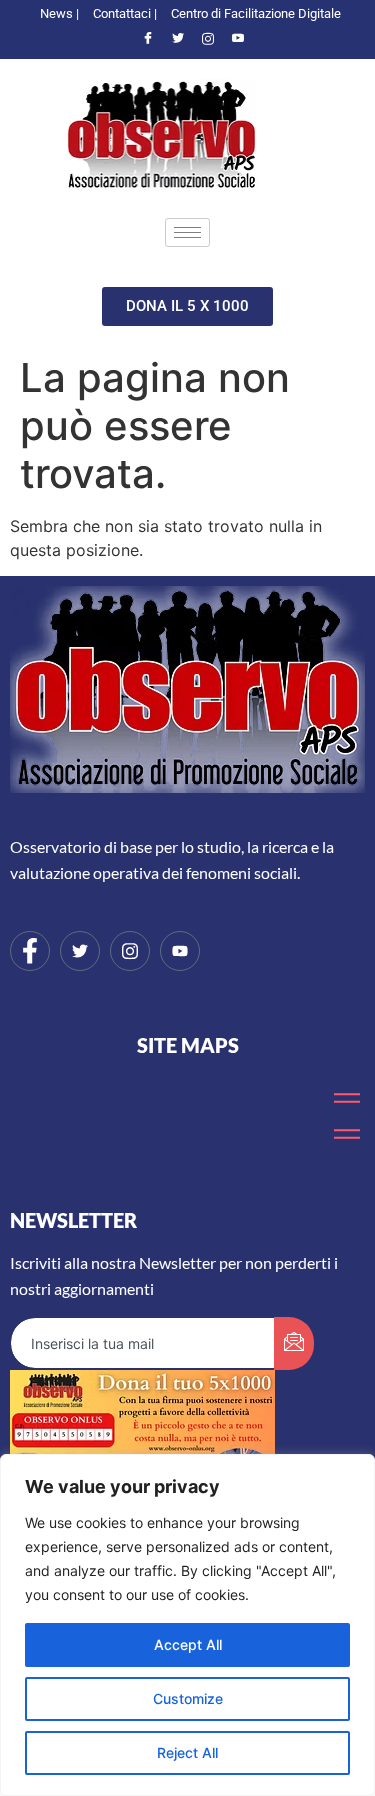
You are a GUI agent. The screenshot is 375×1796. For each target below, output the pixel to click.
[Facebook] (148, 39)
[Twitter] (178, 39)
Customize (188, 1698)
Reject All (187, 1752)
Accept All (188, 1644)
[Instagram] (208, 39)
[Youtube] (238, 39)
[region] (187, 1625)
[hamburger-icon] (187, 232)
